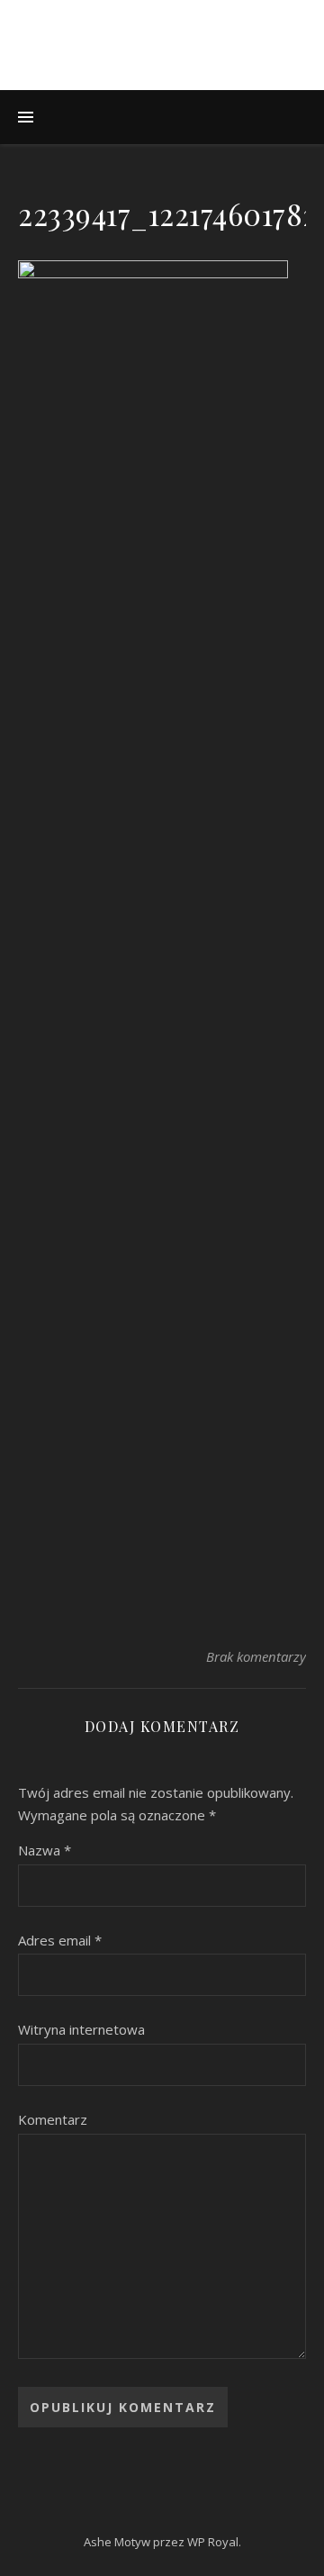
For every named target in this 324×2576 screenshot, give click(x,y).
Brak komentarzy (256, 1656)
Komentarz (53, 2119)
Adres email (60, 1940)
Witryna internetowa (81, 2029)
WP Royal (213, 2542)
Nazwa (45, 1850)
